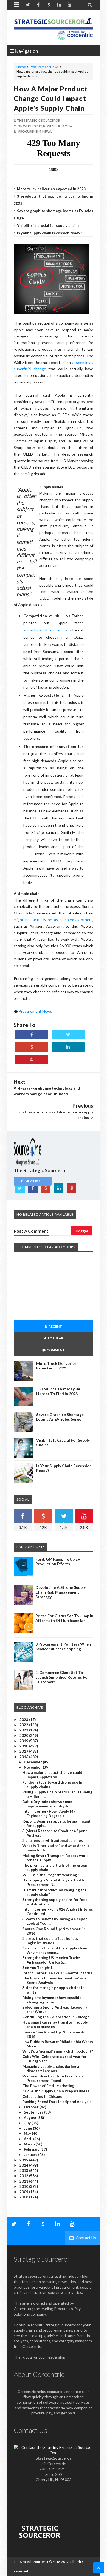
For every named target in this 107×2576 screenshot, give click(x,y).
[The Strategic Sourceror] (54, 28)
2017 (24, 1751)
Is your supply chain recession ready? (49, 233)
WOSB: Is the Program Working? (51, 1875)
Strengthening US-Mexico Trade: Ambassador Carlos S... (51, 1960)
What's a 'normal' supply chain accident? (58, 2051)
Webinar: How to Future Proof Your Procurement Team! (53, 2078)
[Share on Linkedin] (68, 1047)
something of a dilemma (45, 630)
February (32, 2149)
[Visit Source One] (32, 1047)
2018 (24, 1746)
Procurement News (44, 67)
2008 (24, 2197)
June (28, 2128)
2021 (24, 1730)
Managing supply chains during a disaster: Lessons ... (51, 2069)
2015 (24, 2160)
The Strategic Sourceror (31, 2562)
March (30, 2144)
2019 (24, 1741)
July (28, 2123)
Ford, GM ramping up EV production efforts (58, 1561)
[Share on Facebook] (32, 1035)
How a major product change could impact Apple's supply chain (51, 98)
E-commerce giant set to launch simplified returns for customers (62, 1677)
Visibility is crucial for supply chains (48, 225)
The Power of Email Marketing (48, 2086)
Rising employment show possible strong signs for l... (52, 2000)
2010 (24, 2186)
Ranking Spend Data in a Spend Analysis (57, 2102)
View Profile (35, 1181)
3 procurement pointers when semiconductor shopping (63, 1646)
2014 (24, 2165)
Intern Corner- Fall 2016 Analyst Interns (57, 1973)
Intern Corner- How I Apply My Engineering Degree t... (49, 1813)
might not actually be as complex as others (53, 920)
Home (21, 67)
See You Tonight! (37, 1968)
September (34, 2112)
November (33, 1767)
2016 (24, 1757)
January (31, 2155)
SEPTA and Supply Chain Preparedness (56, 2091)
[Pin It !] (32, 1059)
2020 (24, 1736)
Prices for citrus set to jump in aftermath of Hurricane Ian (64, 1618)
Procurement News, (35, 131)
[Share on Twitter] (68, 1035)
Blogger (82, 1231)
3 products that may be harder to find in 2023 (58, 1391)
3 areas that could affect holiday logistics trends (50, 1941)
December (33, 1762)
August (31, 2118)
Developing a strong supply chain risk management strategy (60, 1592)
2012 (24, 2176)
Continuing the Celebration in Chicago (56, 2017)
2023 (24, 1720)
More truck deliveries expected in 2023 (51, 189)
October (32, 2107)
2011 (24, 2181)
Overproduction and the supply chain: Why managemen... (55, 1950)
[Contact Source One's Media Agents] (54, 2453)
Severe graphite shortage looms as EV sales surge (60, 1417)
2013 (24, 2171)
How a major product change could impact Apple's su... (52, 1775)
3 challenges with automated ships (53, 1840)
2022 (24, 1725)
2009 (24, 2192)
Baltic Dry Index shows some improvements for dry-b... (47, 1804)
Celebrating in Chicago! (43, 2096)
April (29, 2139)
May (28, 2133)
